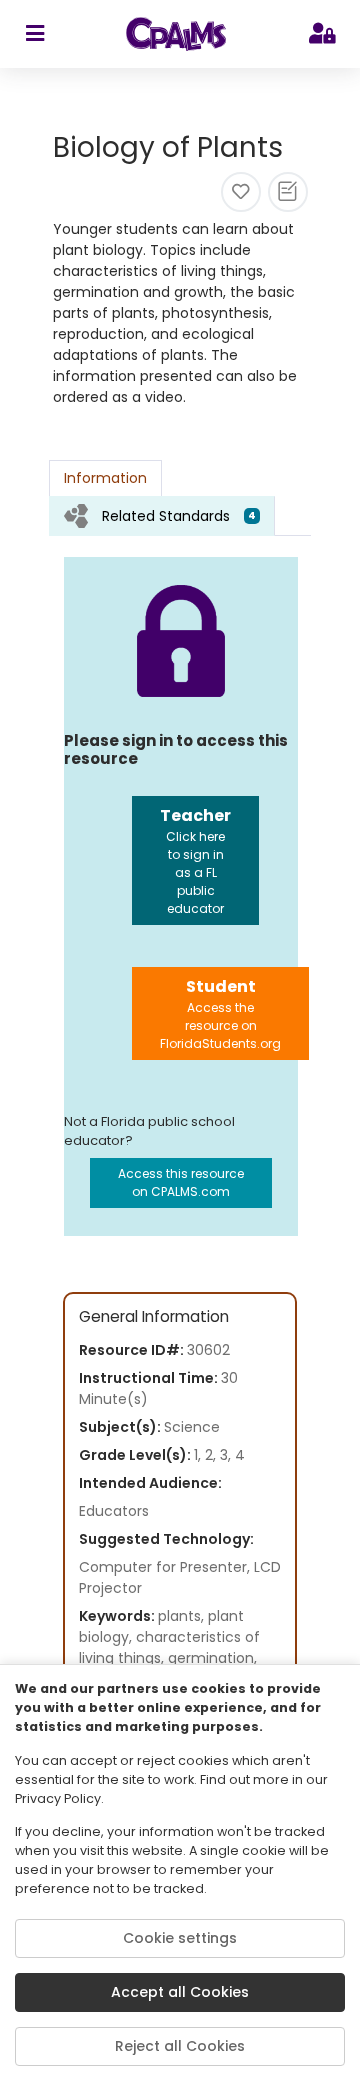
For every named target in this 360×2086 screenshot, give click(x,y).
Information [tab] (105, 478)
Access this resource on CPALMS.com (181, 1182)
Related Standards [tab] (179, 516)
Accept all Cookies (180, 1992)
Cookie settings (180, 1938)
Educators (114, 1511)
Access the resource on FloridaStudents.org (220, 1013)
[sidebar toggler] (34, 34)
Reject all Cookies (180, 2046)
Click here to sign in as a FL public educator (195, 860)
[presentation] (162, 515)
